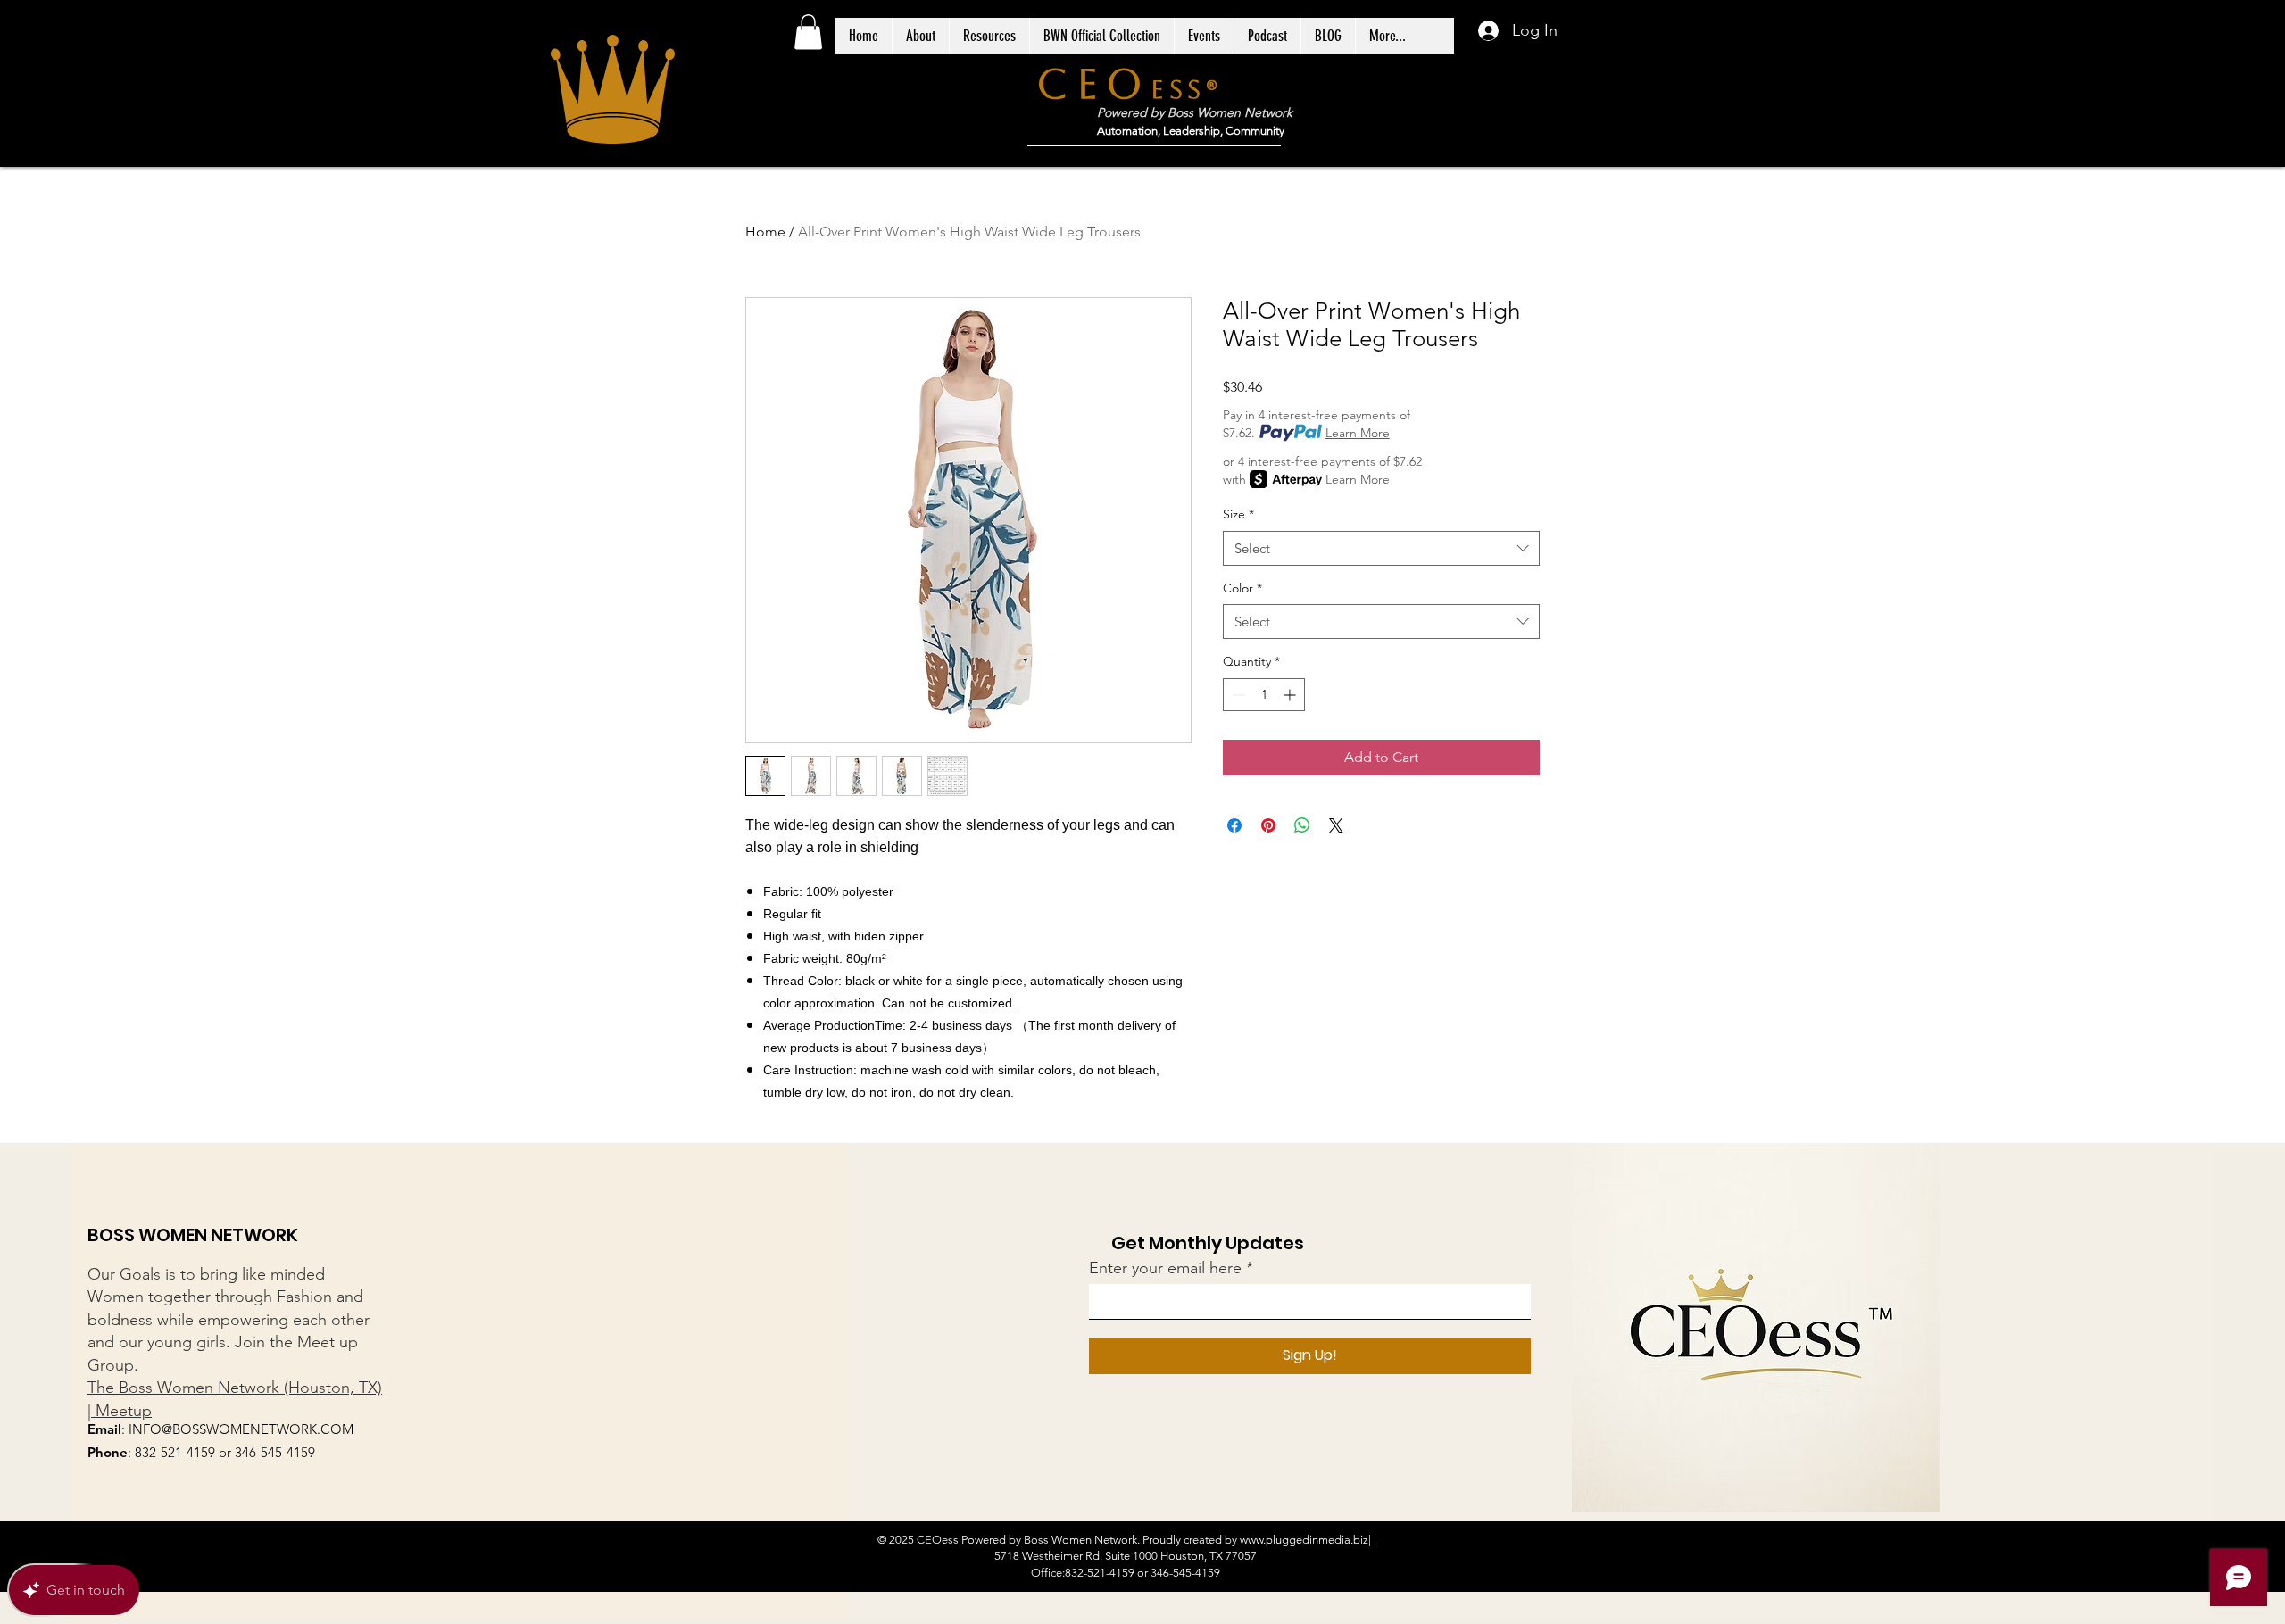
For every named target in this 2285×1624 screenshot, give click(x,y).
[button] (808, 32)
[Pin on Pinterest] (1268, 825)
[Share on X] (1336, 825)
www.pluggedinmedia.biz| (1307, 1540)
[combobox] (1381, 548)
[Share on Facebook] (1234, 825)
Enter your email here (1165, 1268)
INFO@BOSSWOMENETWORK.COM (241, 1429)
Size (1238, 514)
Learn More (1358, 433)
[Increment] (1291, 695)
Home (765, 232)
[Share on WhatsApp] (1302, 825)
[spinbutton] (1264, 695)
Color (1242, 588)
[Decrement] (1237, 695)
